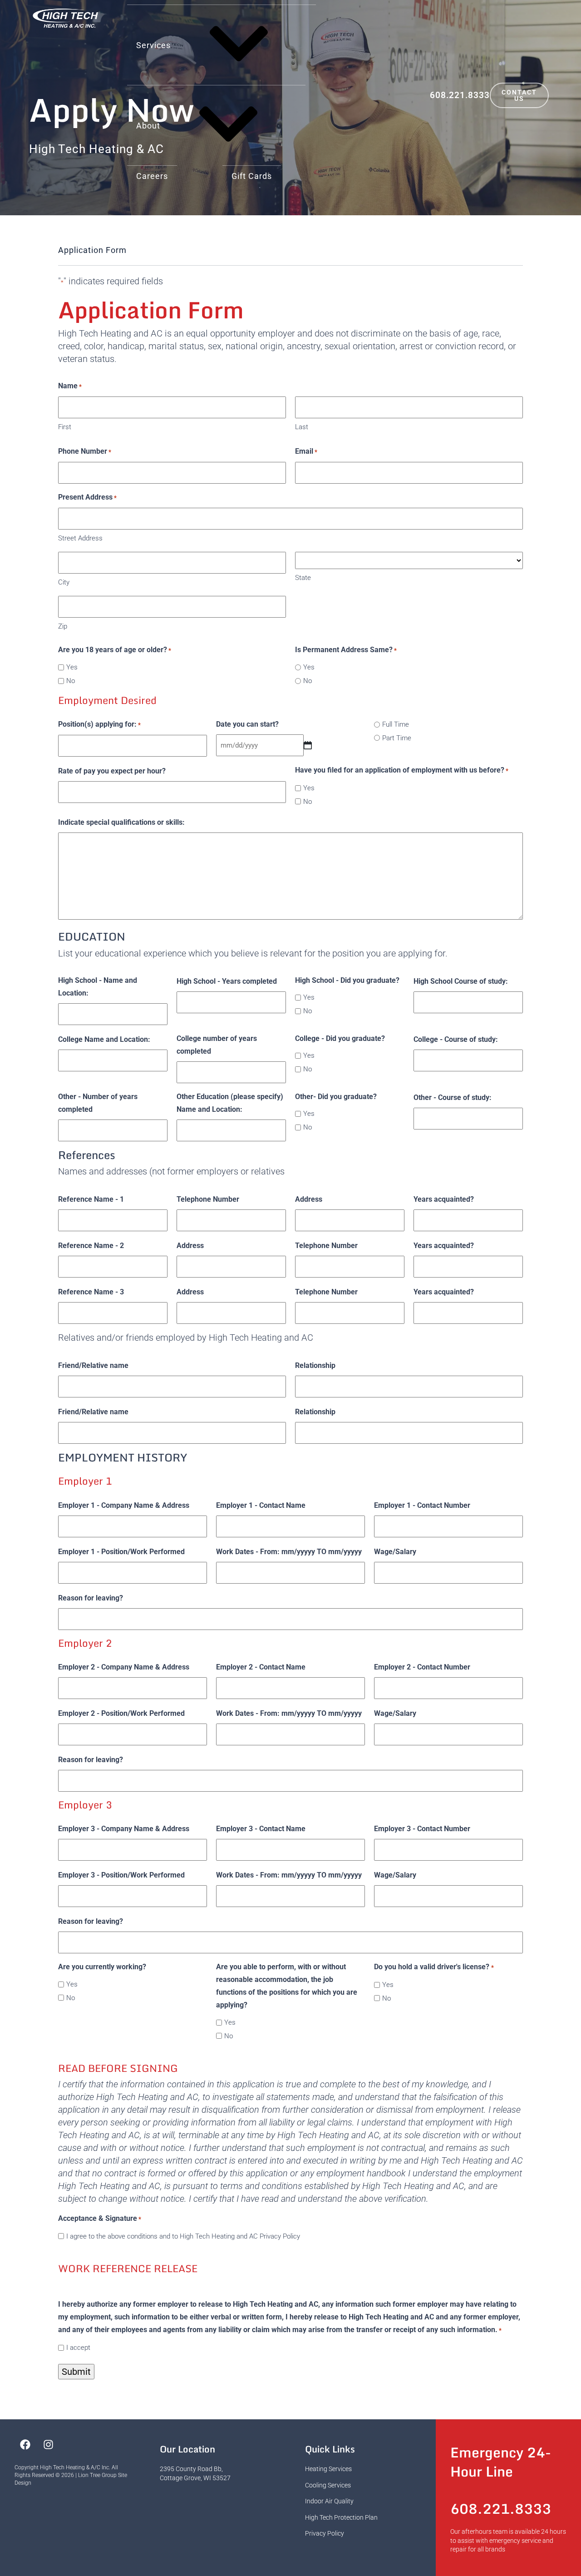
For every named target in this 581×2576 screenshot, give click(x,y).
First (65, 427)
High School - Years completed (227, 981)
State (303, 578)
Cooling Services (328, 2485)
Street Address (80, 538)
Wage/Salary (395, 1552)
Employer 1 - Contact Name (261, 1505)
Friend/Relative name (93, 1365)
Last (302, 427)
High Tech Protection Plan (341, 2517)
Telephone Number (208, 1199)
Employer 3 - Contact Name (261, 1829)
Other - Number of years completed (98, 1103)
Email (306, 451)
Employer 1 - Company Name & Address (124, 1505)
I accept (78, 2348)
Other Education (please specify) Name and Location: (230, 1103)
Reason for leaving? (91, 1598)
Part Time (397, 738)
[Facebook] (25, 2444)
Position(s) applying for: (99, 724)
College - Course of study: (456, 1039)
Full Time (396, 724)
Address (309, 1199)
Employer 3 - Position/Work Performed (121, 1875)
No (71, 681)
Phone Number (85, 451)
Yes (72, 667)
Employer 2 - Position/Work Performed (121, 1713)
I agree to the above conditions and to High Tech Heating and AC (183, 2236)
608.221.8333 (460, 95)
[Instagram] (48, 2444)
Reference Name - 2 (91, 1246)
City (64, 582)
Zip (63, 626)
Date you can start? (247, 724)
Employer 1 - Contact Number (422, 1505)
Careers (152, 176)
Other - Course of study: (453, 1097)
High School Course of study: (461, 981)
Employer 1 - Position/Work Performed (121, 1552)
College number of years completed (217, 1045)
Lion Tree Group (97, 2475)
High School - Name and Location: (98, 987)
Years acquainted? (444, 1199)
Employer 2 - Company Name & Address (124, 1667)
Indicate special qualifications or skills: (121, 822)
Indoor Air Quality (329, 2501)
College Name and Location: (104, 1039)
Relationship (315, 1365)
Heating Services (328, 2469)
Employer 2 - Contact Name (261, 1667)
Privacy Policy (280, 2236)
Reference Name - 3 (91, 1292)
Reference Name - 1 (91, 1199)
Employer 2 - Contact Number (422, 1667)
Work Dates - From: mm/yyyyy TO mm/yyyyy (289, 1552)
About (148, 126)
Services (153, 45)
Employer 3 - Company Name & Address (124, 1829)
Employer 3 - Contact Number (422, 1829)
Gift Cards (252, 176)
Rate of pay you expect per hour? (112, 771)
